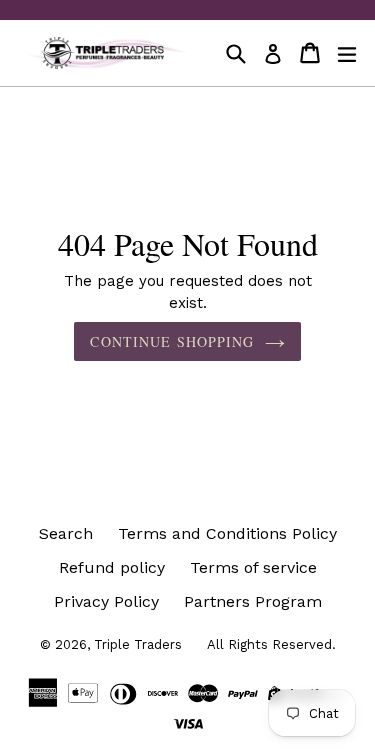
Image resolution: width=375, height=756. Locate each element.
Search (66, 533)
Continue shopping (172, 341)
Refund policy (112, 567)
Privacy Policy (106, 601)
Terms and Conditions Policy (227, 533)
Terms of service (253, 567)
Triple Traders (138, 644)
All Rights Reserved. (271, 644)
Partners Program (253, 601)
